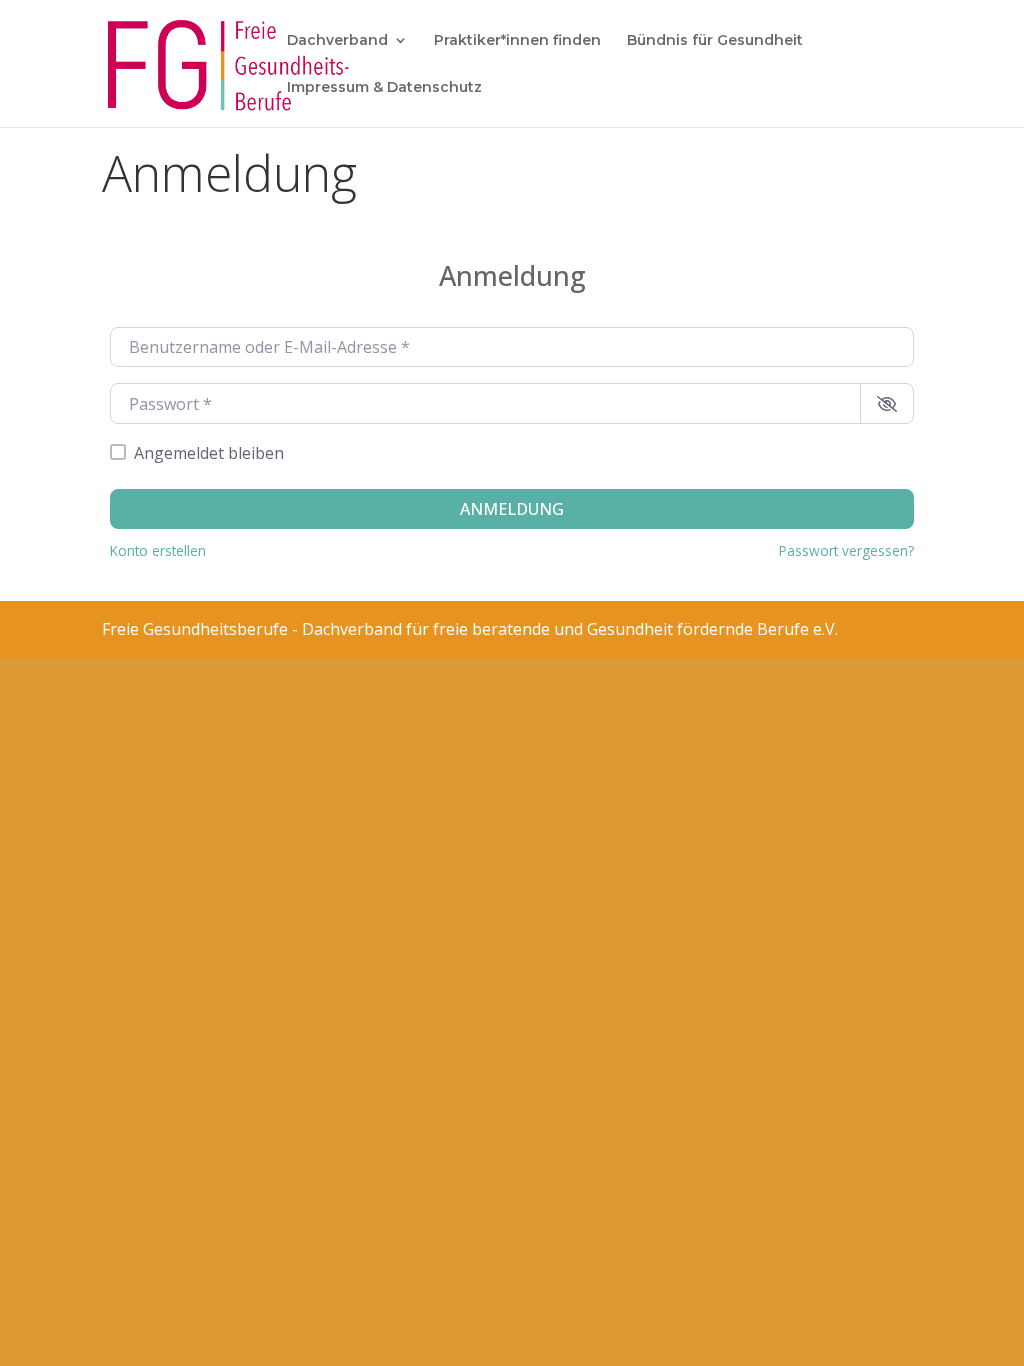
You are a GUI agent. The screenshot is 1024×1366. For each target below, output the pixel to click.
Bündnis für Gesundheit (715, 41)
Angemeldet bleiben (209, 453)
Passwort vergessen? (846, 550)
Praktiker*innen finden (517, 41)
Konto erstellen (158, 550)
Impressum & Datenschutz (384, 88)
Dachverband (337, 41)
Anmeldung (512, 509)
